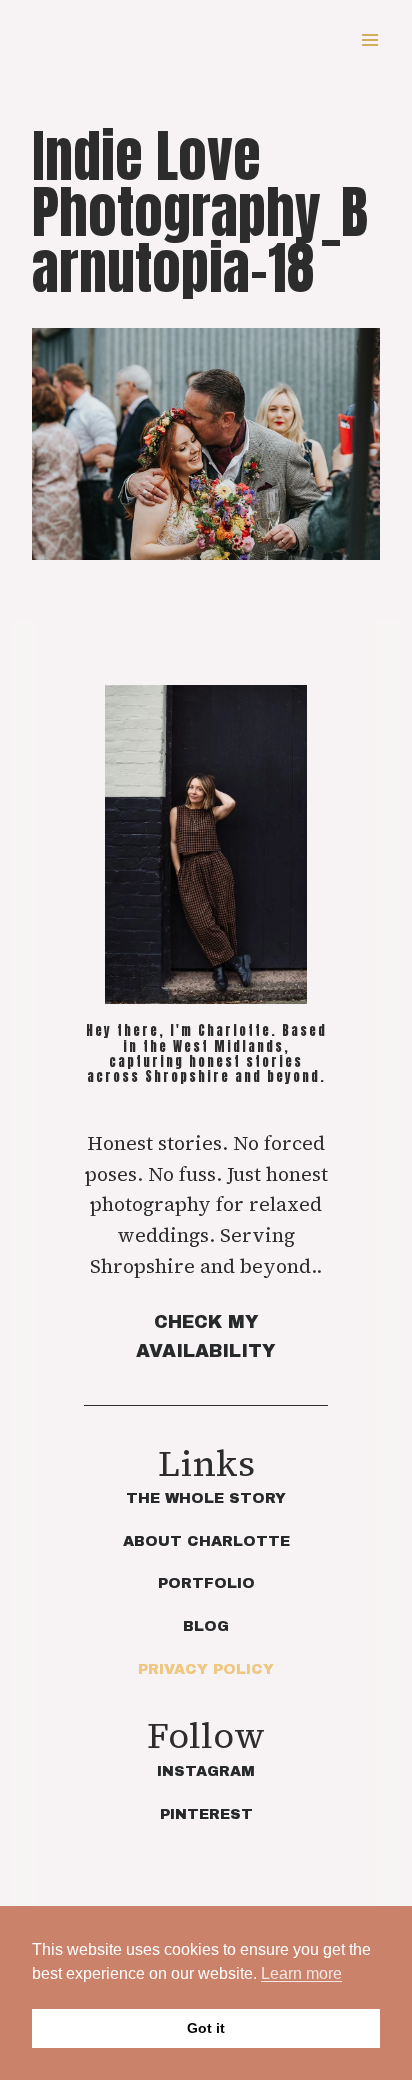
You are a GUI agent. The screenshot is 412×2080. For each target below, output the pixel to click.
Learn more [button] (301, 1973)
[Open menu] (369, 39)
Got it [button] (206, 2028)
